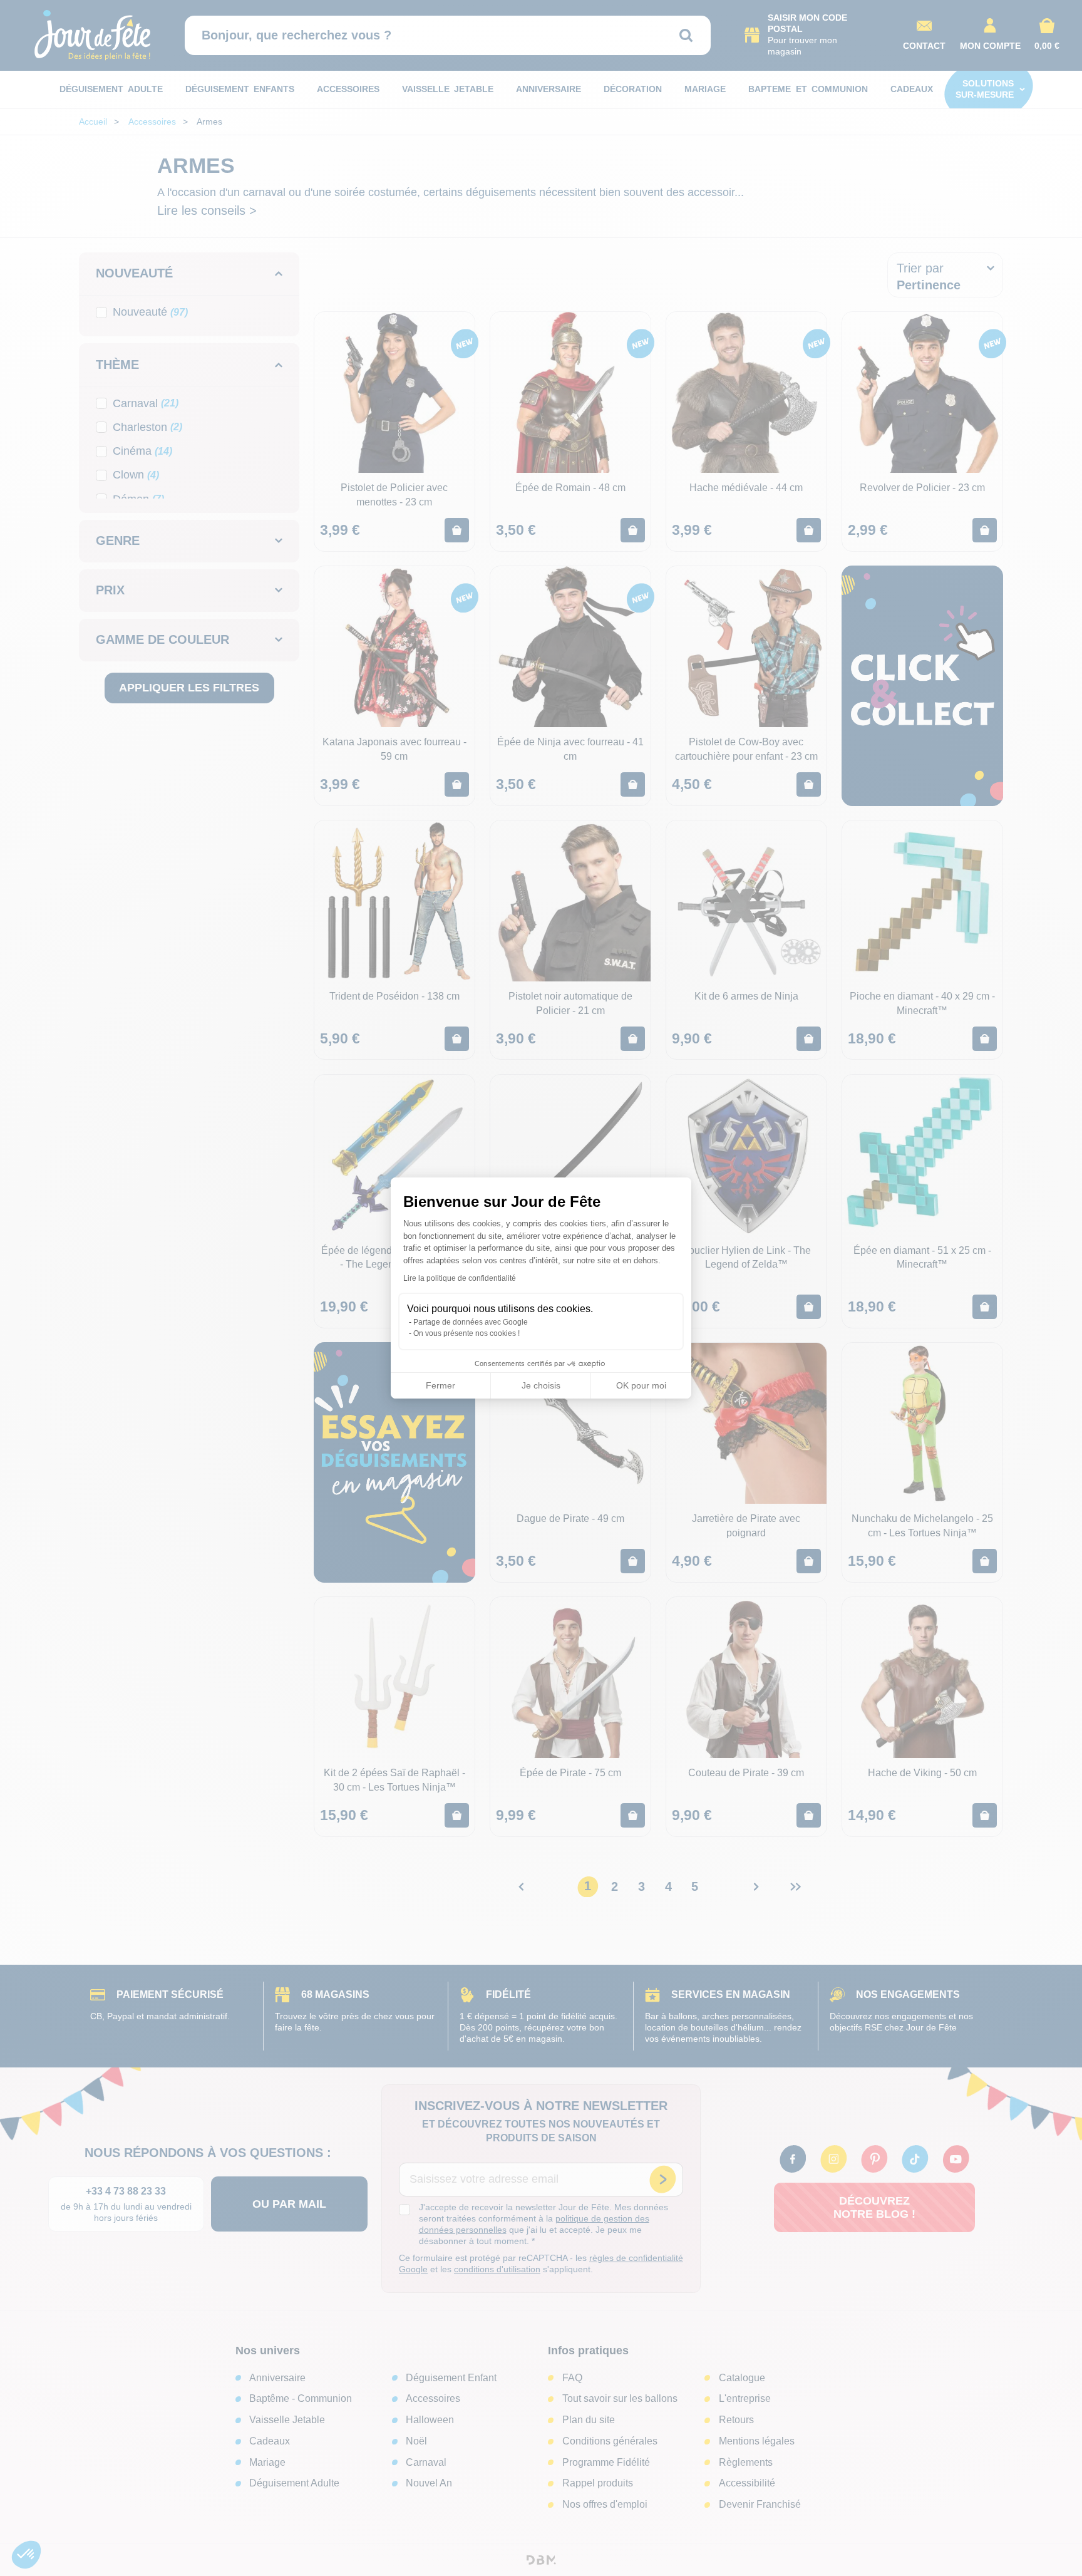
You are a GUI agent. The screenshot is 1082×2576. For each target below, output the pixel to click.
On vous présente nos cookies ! (466, 1333)
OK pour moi (641, 1385)
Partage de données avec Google (471, 1322)
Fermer (441, 1385)
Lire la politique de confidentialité (460, 1278)
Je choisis (541, 1385)
